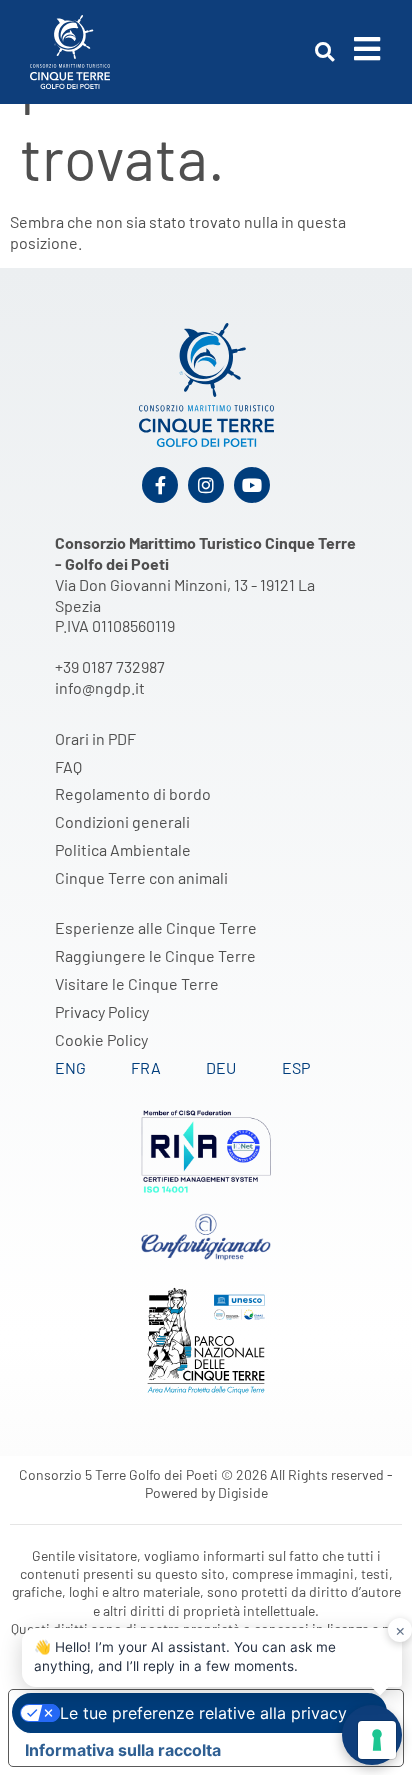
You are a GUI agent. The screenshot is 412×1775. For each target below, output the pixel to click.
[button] (324, 51)
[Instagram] (206, 485)
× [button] (400, 1630)
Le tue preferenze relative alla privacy (203, 1713)
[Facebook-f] (160, 485)
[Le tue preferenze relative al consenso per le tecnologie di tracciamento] (377, 1740)
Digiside (243, 1492)
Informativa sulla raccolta (123, 1750)
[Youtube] (252, 485)
